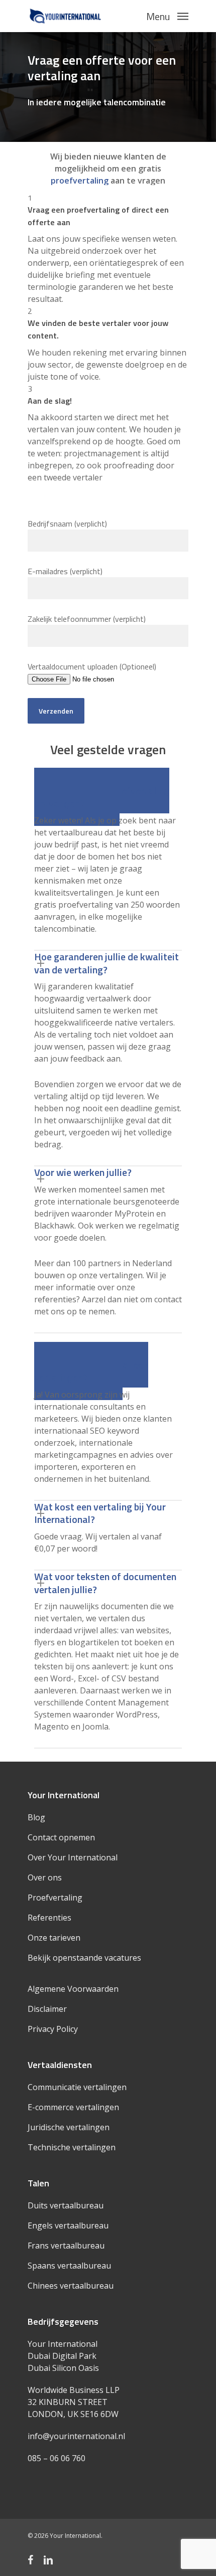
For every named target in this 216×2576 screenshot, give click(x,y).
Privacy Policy (53, 2029)
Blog (36, 1817)
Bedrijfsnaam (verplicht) (67, 524)
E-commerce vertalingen (73, 2107)
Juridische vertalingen (69, 2127)
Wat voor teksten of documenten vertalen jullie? (105, 1583)
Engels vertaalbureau (68, 2225)
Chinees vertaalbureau (71, 2286)
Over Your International (73, 1857)
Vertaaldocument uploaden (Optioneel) (92, 666)
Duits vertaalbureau (66, 2205)
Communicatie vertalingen (77, 2087)
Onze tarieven (54, 1938)
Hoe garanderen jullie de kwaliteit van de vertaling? (106, 963)
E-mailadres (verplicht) (65, 571)
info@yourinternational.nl (76, 2436)
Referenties (49, 1918)
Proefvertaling (55, 1898)
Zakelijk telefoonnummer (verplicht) (87, 619)
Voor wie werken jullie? (83, 1172)
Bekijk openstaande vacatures (84, 1958)
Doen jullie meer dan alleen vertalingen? (91, 1371)
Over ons (45, 1877)
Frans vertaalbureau (66, 2246)
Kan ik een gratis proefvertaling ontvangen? (102, 797)
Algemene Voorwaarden (73, 1989)
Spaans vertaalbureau (69, 2266)
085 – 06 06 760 (57, 2458)
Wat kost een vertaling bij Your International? (100, 1513)
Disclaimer (47, 2009)
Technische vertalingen (72, 2147)
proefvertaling (80, 181)
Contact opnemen (61, 1837)
